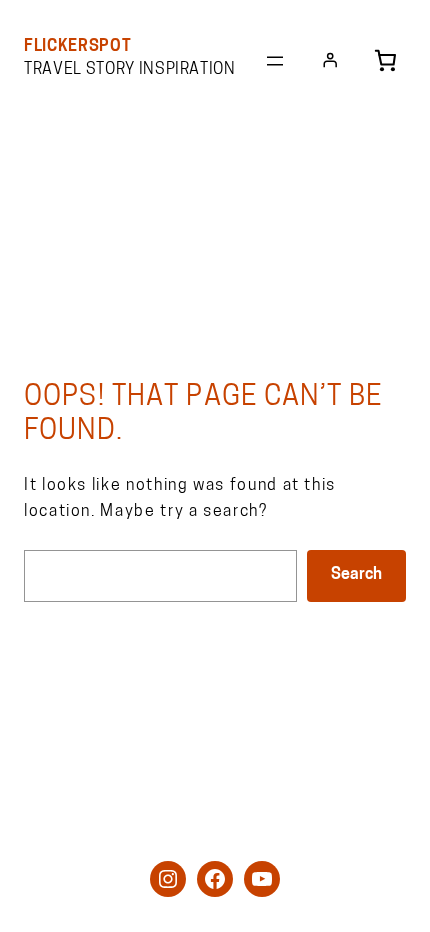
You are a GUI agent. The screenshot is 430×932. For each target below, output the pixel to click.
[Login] (330, 60)
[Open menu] (275, 61)
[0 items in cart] (385, 60)
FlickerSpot (77, 47)
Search (356, 575)
